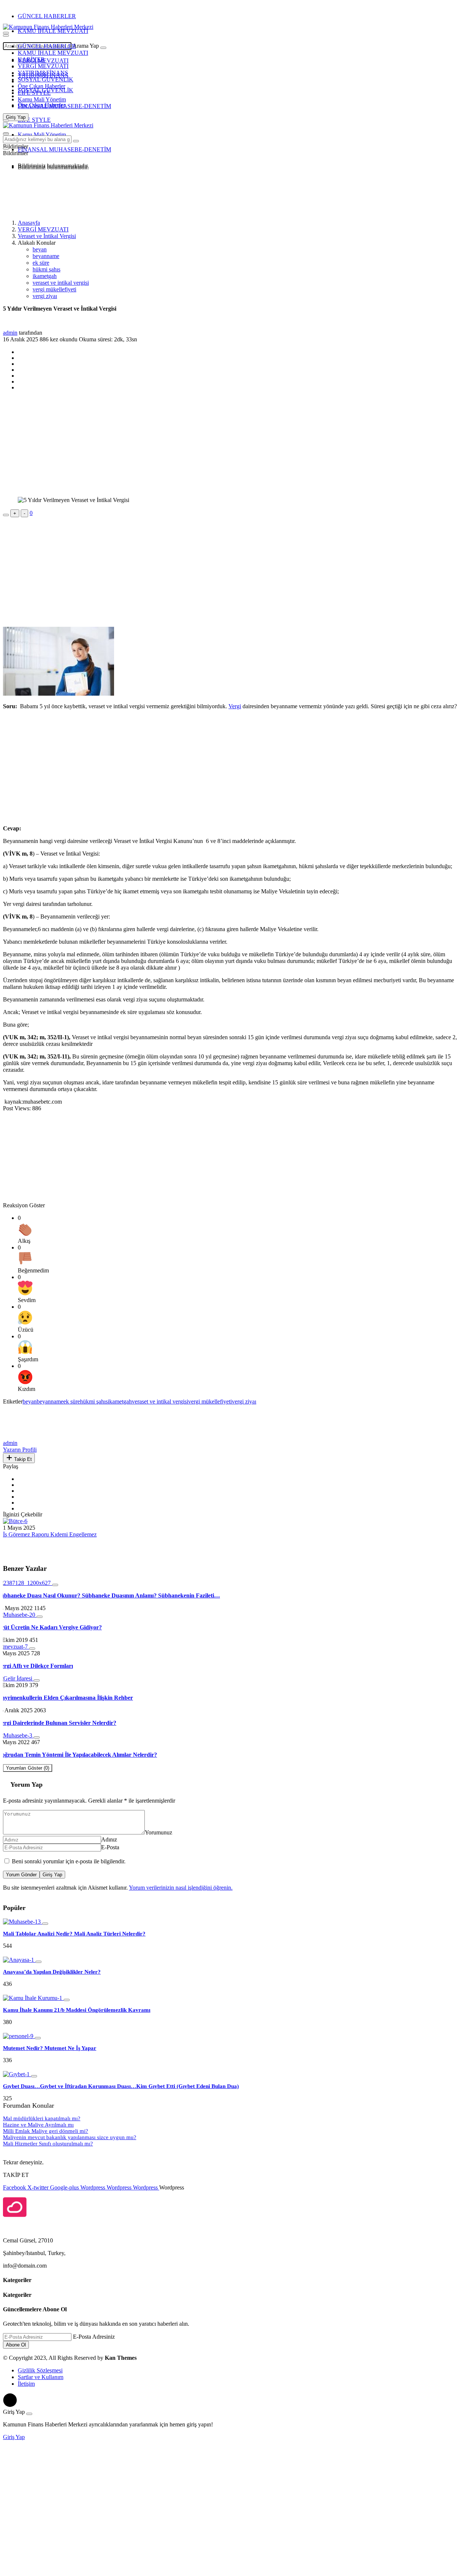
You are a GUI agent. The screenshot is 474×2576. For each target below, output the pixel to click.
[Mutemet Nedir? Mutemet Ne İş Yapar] (19, 2036)
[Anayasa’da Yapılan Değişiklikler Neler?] (19, 1960)
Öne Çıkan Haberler (41, 86)
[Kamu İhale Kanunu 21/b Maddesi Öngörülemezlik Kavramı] (33, 1998)
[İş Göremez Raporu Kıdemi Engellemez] (15, 1521)
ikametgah (45, 276)
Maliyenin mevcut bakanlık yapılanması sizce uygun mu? (70, 2137)
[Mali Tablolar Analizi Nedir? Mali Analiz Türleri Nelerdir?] (23, 1922)
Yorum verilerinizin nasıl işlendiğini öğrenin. (181, 1888)
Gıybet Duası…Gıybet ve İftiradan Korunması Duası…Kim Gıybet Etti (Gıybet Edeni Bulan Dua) (121, 2086)
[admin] (20, 1436)
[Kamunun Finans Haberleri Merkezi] (48, 27)
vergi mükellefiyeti (54, 289)
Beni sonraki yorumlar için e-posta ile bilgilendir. (69, 1861)
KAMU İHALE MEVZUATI (53, 31)
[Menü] (6, 36)
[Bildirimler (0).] (6, 148)
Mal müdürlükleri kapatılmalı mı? (42, 2118)
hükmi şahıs (46, 269)
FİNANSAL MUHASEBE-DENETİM (64, 106)
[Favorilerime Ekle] (6, 515)
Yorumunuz (158, 1832)
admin (10, 333)
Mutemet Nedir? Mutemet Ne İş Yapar (50, 2048)
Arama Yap (86, 46)
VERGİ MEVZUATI (43, 66)
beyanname (46, 256)
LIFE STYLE (34, 93)
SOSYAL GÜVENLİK (46, 79)
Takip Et (22, 1459)
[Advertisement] (62, 194)
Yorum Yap (26, 1784)
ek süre (41, 263)
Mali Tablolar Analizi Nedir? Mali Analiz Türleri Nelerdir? (74, 1934)
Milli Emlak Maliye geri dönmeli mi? (46, 2131)
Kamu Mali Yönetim (42, 99)
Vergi (235, 706)
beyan (40, 249)
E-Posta (110, 1847)
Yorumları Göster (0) (28, 1768)
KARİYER (31, 59)
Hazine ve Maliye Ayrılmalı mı (38, 2125)
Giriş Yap (52, 1875)
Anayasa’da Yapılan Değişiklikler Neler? (52, 1972)
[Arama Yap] (6, 33)
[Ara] (103, 48)
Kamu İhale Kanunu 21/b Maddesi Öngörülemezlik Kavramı (77, 2010)
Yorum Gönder (21, 1875)
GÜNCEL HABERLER (47, 16)
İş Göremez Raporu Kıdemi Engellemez (50, 1534)
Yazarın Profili (20, 1450)
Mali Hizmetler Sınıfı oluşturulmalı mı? (48, 2144)
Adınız (109, 1839)
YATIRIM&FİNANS (43, 73)
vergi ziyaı (45, 296)
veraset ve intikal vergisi (61, 283)
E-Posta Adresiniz (94, 2337)
